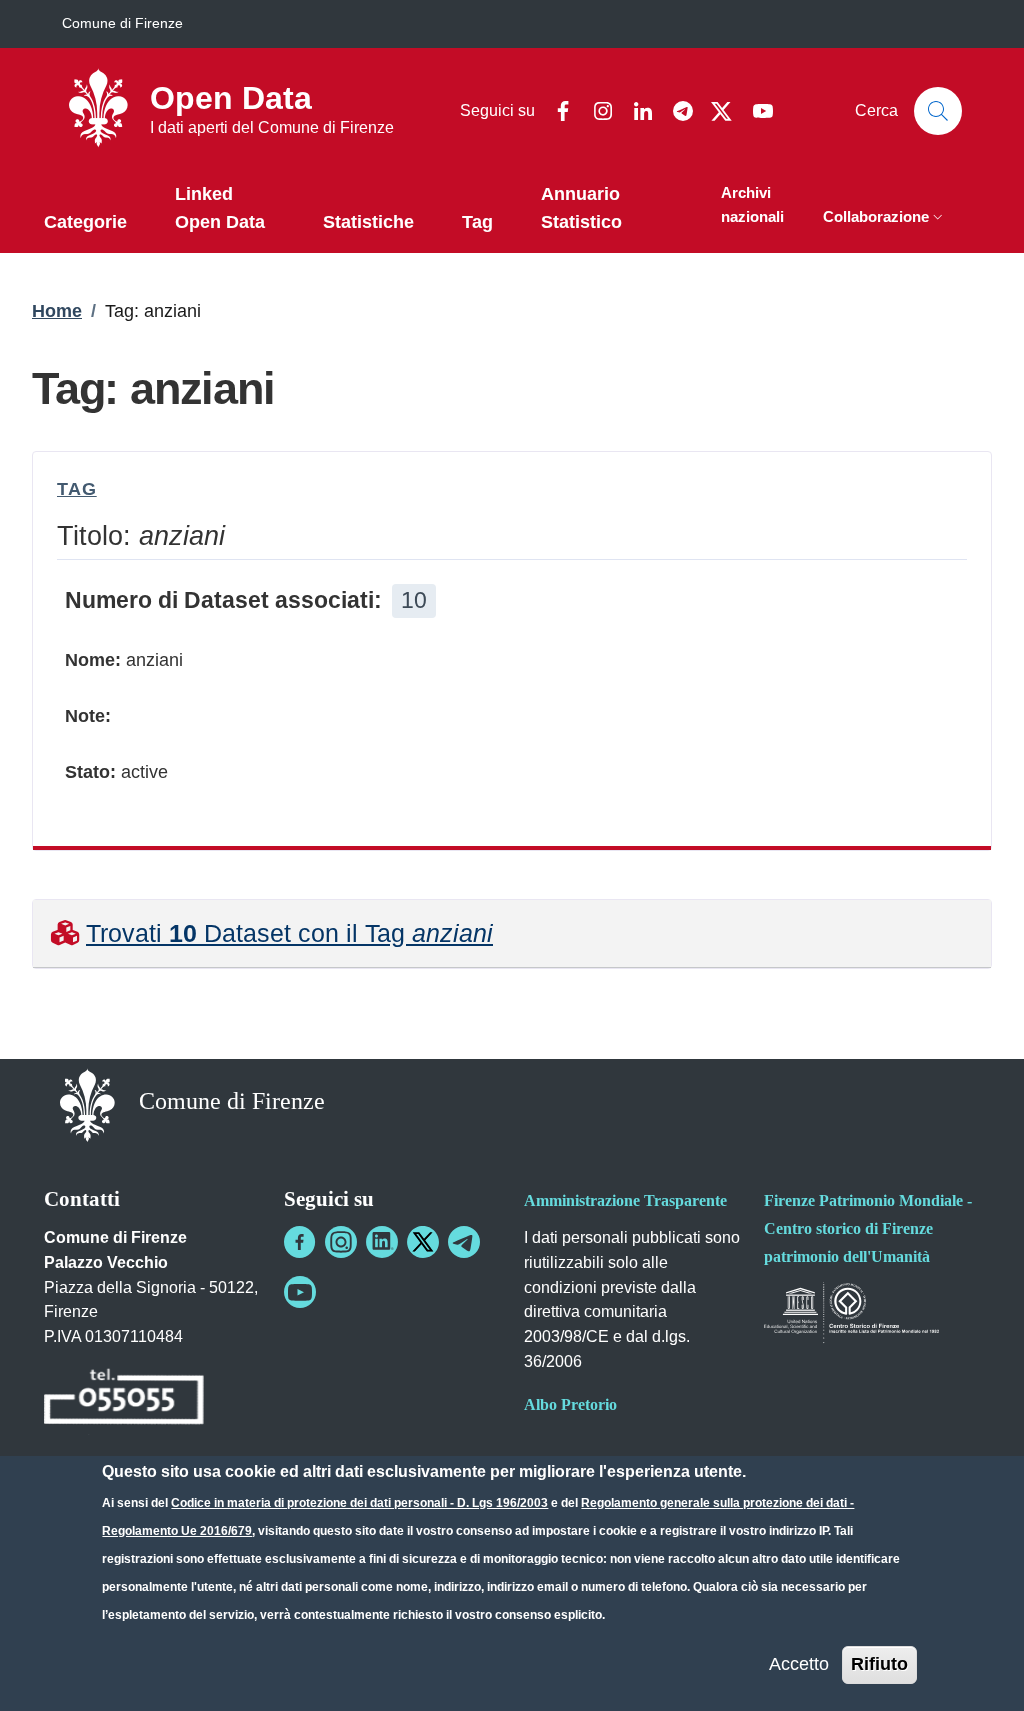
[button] (885, 218)
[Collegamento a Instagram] (341, 1242)
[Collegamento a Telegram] (464, 1242)
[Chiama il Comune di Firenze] (124, 1399)
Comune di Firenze (122, 23)
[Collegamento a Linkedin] (382, 1242)
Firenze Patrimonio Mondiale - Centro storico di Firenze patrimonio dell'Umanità (868, 1228)
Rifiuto (879, 1664)
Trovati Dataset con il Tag (289, 933)
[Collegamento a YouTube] (300, 1292)
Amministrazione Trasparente (625, 1200)
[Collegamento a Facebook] (300, 1242)
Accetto (799, 1664)
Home (57, 311)
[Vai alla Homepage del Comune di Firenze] (87, 1103)
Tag (77, 489)
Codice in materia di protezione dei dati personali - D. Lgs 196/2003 (359, 1503)
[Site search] (938, 111)
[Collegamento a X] (423, 1242)
